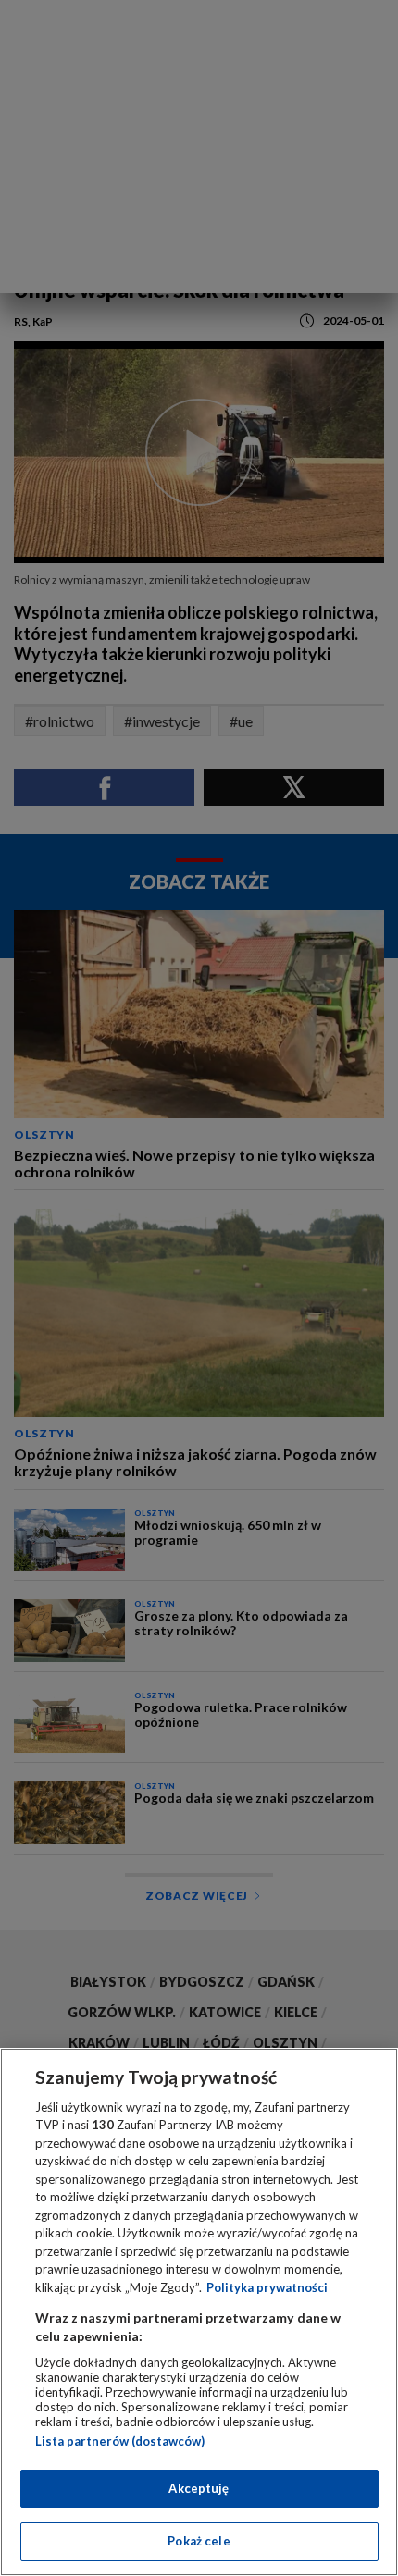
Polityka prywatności (267, 2287)
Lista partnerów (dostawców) (120, 2441)
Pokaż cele (199, 2541)
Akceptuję (199, 2488)
